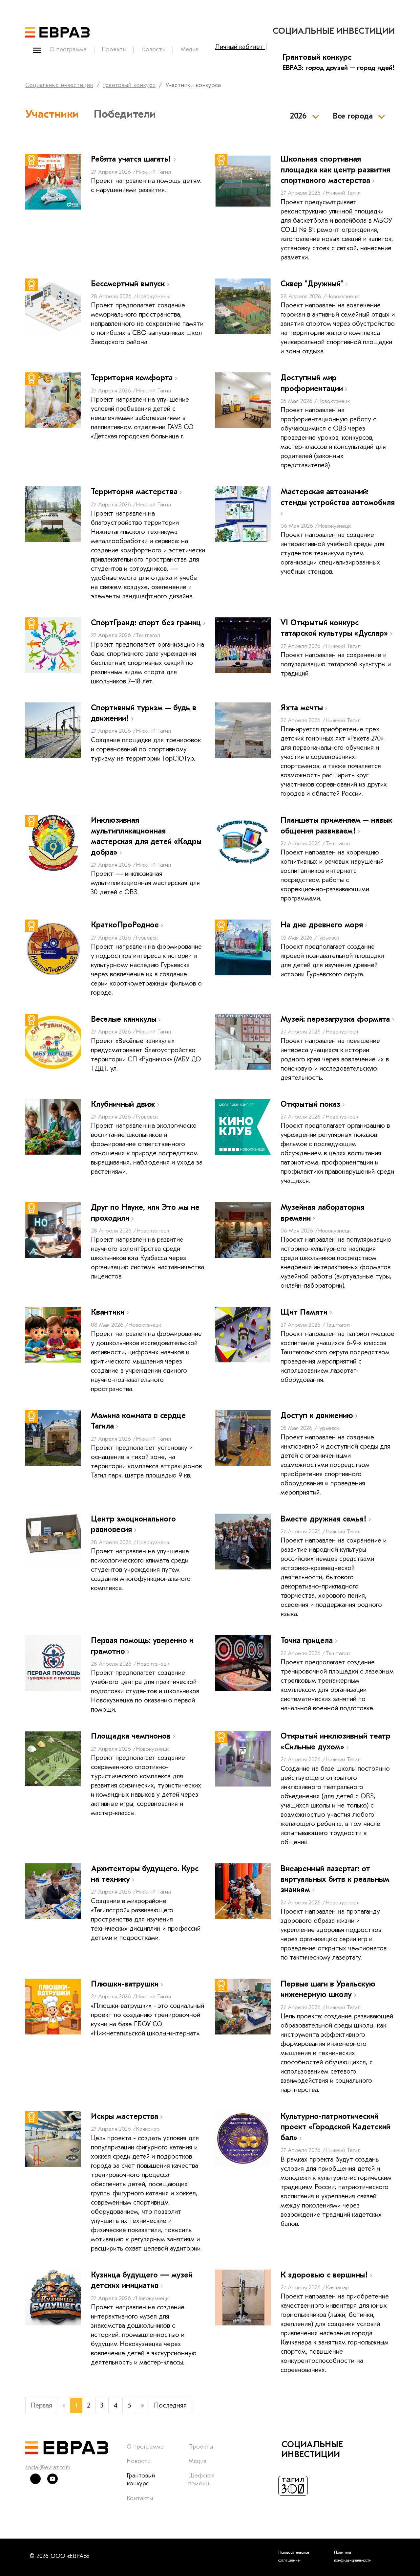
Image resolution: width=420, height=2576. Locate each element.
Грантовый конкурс (129, 85)
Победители (125, 114)
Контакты (140, 2498)
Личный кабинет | (241, 47)
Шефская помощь (201, 2480)
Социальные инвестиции (59, 85)
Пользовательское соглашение (294, 2556)
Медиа (189, 49)
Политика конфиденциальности (353, 2556)
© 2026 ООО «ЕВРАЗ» (59, 2556)
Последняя (170, 2405)
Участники (52, 114)
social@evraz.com (48, 2467)
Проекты (114, 49)
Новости (153, 49)
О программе (68, 49)
